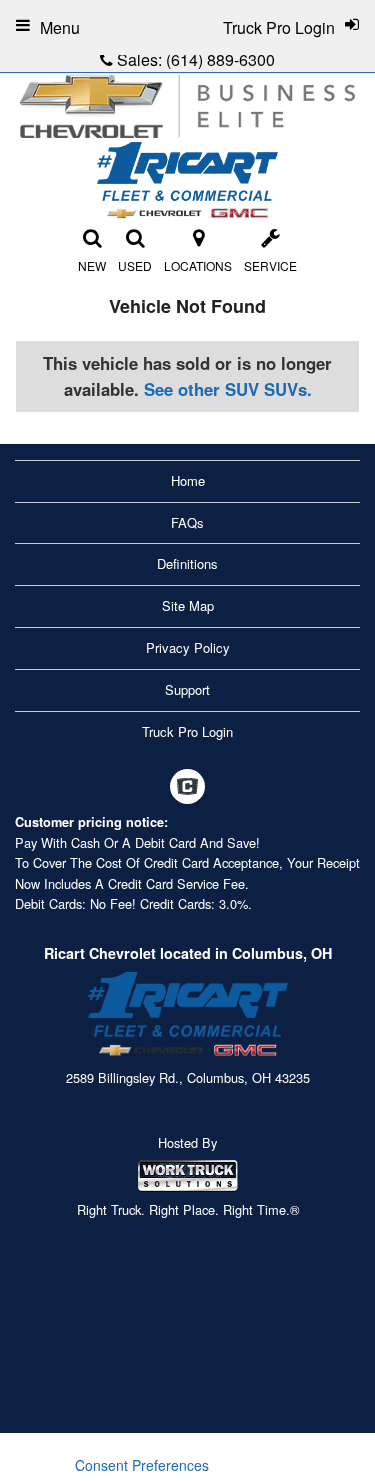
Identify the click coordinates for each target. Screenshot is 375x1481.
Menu (60, 27)
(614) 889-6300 (220, 59)
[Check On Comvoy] (187, 788)
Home (188, 480)
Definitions (187, 563)
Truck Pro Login (187, 731)
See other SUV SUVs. (228, 389)
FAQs (187, 522)
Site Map (188, 605)
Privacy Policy (188, 647)
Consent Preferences (142, 1465)
